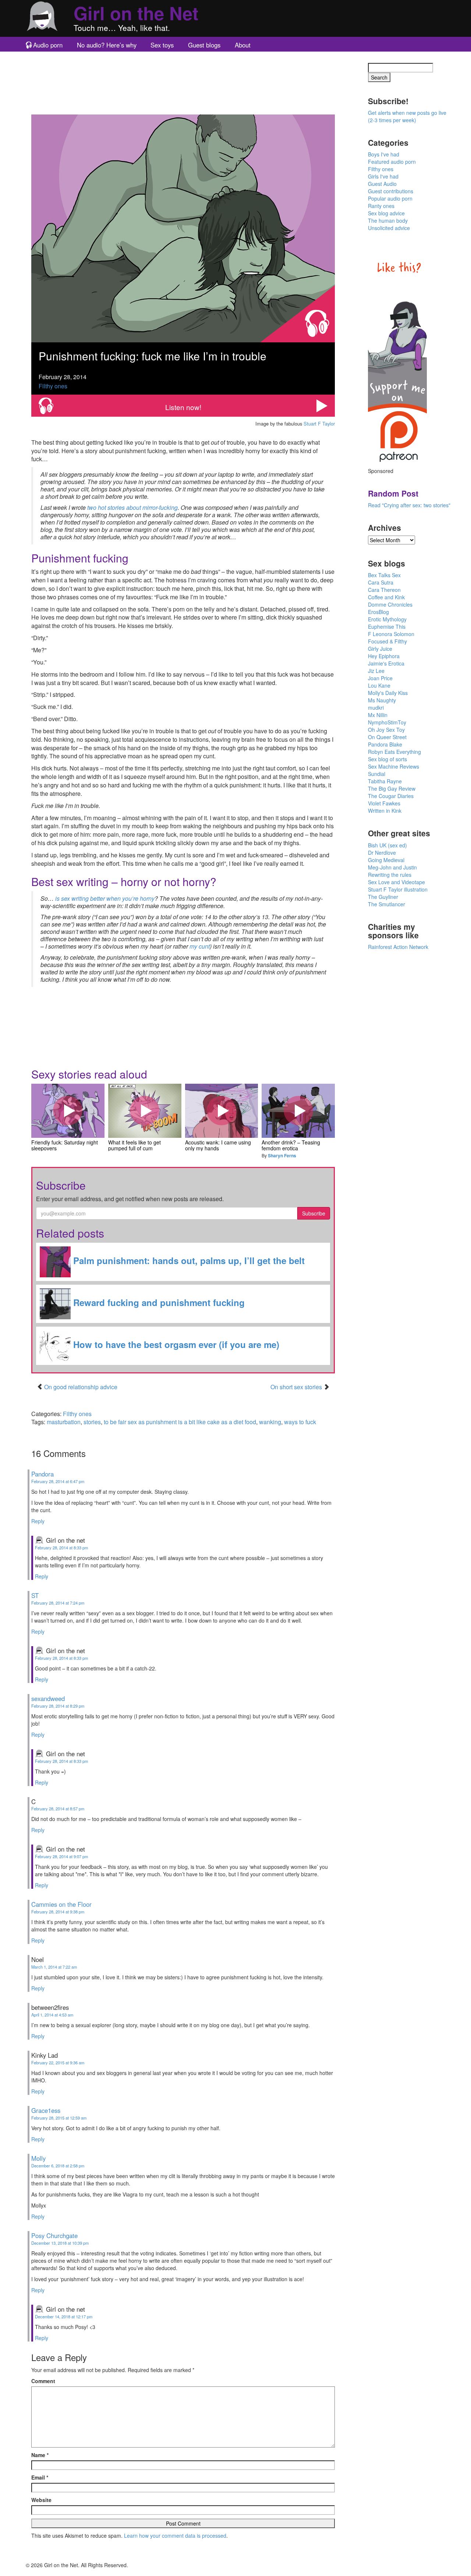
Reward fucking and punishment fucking (158, 1302)
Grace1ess (46, 2110)
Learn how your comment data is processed (175, 2536)
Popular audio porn (390, 198)
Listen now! (183, 407)
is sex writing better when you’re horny (105, 898)
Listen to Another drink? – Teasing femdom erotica (298, 1111)
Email (40, 2477)
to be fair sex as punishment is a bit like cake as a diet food (180, 1422)
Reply (38, 1521)
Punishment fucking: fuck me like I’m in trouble (153, 356)
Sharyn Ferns (282, 1155)
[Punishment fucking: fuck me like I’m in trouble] (183, 228)
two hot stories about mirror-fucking (132, 507)
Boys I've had (384, 154)
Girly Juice (380, 649)
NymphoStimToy (387, 722)
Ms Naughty (382, 700)
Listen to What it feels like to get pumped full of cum (145, 1111)
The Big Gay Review (392, 788)
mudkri (376, 707)
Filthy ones (53, 386)
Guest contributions (391, 191)
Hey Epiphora (384, 656)
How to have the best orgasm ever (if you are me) (175, 1344)
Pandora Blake (385, 744)
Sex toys (162, 45)
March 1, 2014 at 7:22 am (54, 1967)
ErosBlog (378, 612)
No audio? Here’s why (107, 45)
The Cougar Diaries (391, 796)
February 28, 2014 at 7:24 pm (58, 1603)
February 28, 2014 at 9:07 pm (61, 1856)
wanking (270, 1422)
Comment (43, 2381)
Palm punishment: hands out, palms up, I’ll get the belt (188, 1260)
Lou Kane (379, 685)
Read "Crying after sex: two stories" (409, 505)
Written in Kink (385, 811)
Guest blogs (204, 45)
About (243, 45)
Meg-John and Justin (392, 867)
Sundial (377, 774)
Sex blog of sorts (387, 759)
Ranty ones (381, 206)
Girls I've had (383, 176)
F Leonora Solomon (391, 634)
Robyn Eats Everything (394, 752)
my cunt (200, 946)
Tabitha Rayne (385, 781)
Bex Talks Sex (384, 575)
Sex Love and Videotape (396, 882)
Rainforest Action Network (398, 947)
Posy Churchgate (54, 2236)
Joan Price (380, 678)
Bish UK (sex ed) (387, 845)
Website (41, 2500)
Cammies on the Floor (61, 1904)
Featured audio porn (392, 162)
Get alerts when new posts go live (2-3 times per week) (407, 116)
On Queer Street (387, 737)
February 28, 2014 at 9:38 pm (58, 1912)
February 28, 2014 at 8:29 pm (58, 1706)
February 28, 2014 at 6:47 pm (58, 1481)
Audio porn (48, 45)
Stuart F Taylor (319, 424)
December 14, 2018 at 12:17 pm (64, 2316)
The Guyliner (383, 897)
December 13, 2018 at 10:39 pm (60, 2243)
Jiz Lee (376, 671)
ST (35, 1595)
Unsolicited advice (389, 228)
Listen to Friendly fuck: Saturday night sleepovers (68, 1111)
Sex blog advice (386, 213)
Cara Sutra (381, 582)
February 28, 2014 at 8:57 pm (58, 1809)
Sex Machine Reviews (394, 766)
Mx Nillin (378, 715)
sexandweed (48, 1698)
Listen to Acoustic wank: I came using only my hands (222, 1111)
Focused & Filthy (387, 641)
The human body (388, 220)
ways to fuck (300, 1422)
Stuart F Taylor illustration (398, 889)
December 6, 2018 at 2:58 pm (58, 2166)
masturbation (64, 1422)
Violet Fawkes (384, 803)
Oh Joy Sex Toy (386, 730)
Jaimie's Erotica (386, 663)
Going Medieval (386, 860)
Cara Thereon (384, 590)
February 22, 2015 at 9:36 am (58, 2062)
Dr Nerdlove (382, 853)
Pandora (43, 1474)
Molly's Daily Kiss (388, 693)
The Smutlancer (387, 904)
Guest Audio (382, 184)
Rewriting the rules (390, 875)
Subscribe (314, 1213)
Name (40, 2455)
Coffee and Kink (386, 597)
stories (92, 1422)
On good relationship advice (81, 1387)
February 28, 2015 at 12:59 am (59, 2118)
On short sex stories (297, 1387)
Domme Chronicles (390, 604)
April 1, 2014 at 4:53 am (52, 2015)
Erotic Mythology (387, 619)
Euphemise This (387, 627)
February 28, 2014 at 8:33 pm (61, 1548)
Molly (38, 2158)
